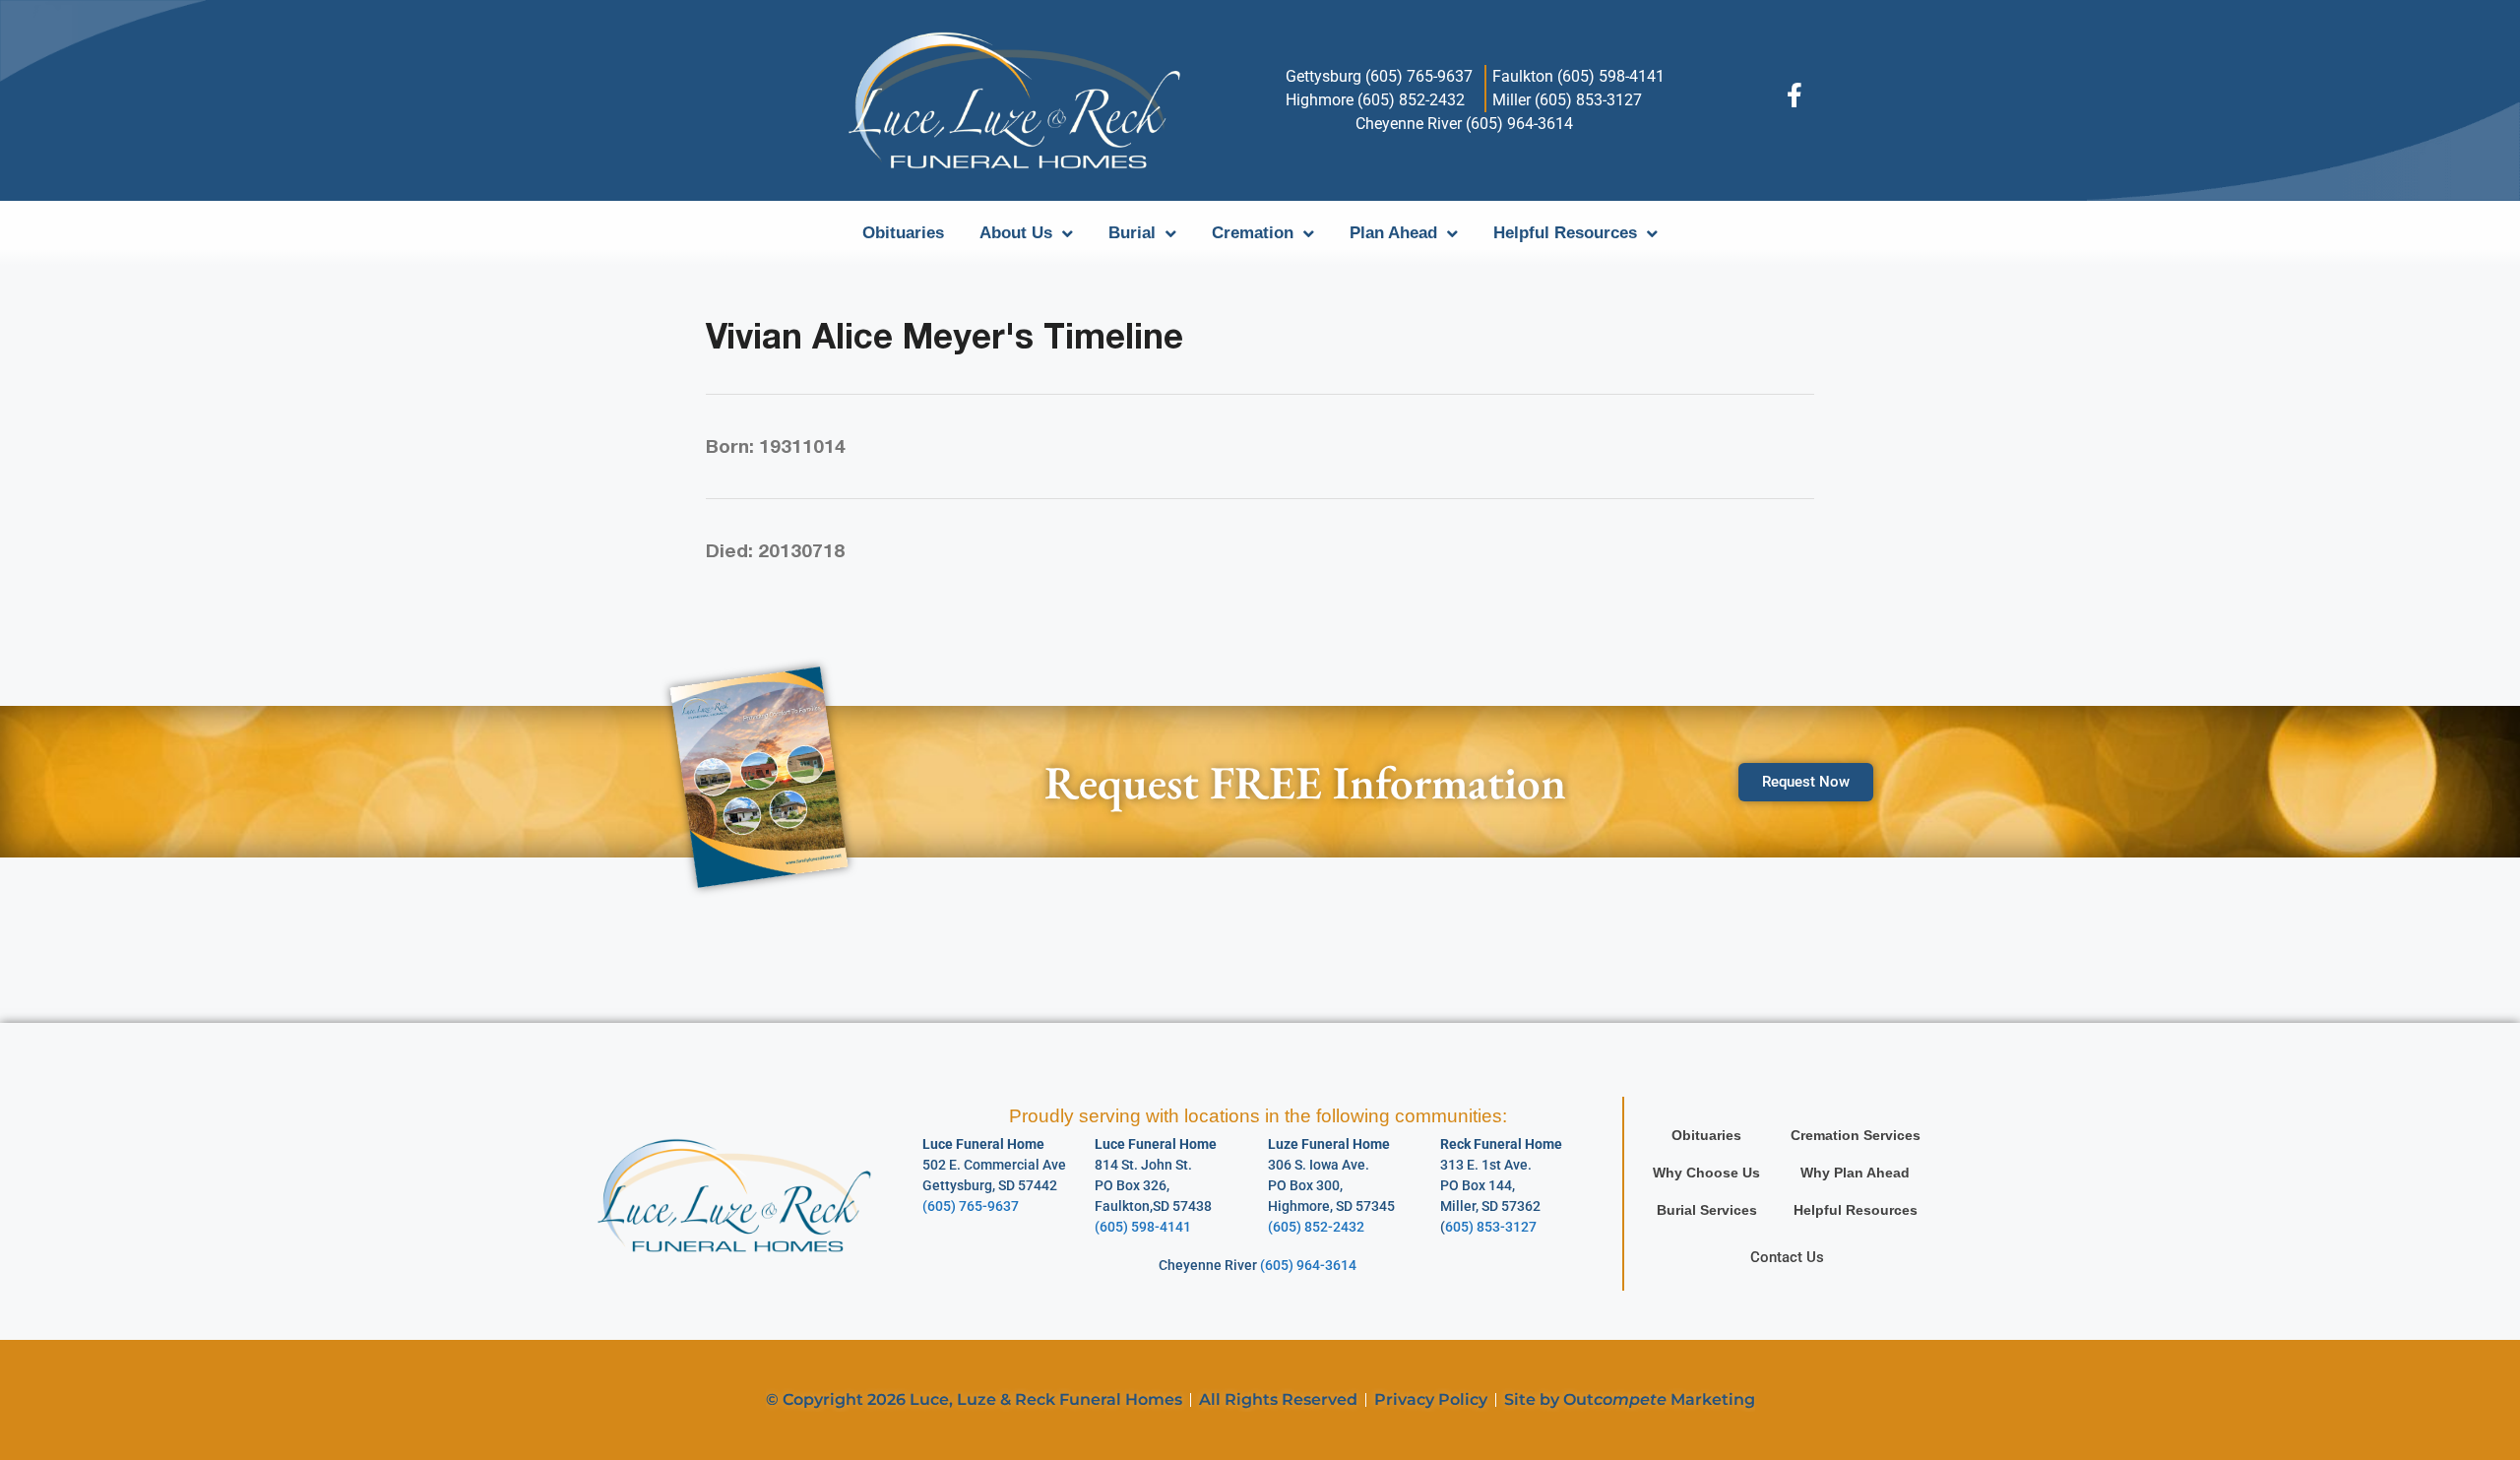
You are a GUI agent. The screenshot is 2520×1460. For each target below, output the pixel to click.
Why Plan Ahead (1855, 1173)
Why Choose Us (1706, 1173)
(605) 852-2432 (1316, 1227)
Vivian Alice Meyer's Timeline (945, 336)
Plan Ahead (1393, 233)
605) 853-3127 (1491, 1227)
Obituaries (903, 233)
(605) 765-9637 (971, 1206)
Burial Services (1707, 1210)
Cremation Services (1856, 1135)
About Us (1016, 233)
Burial (1132, 233)
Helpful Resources (1565, 233)
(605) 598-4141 (1143, 1227)
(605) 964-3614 (1308, 1265)
